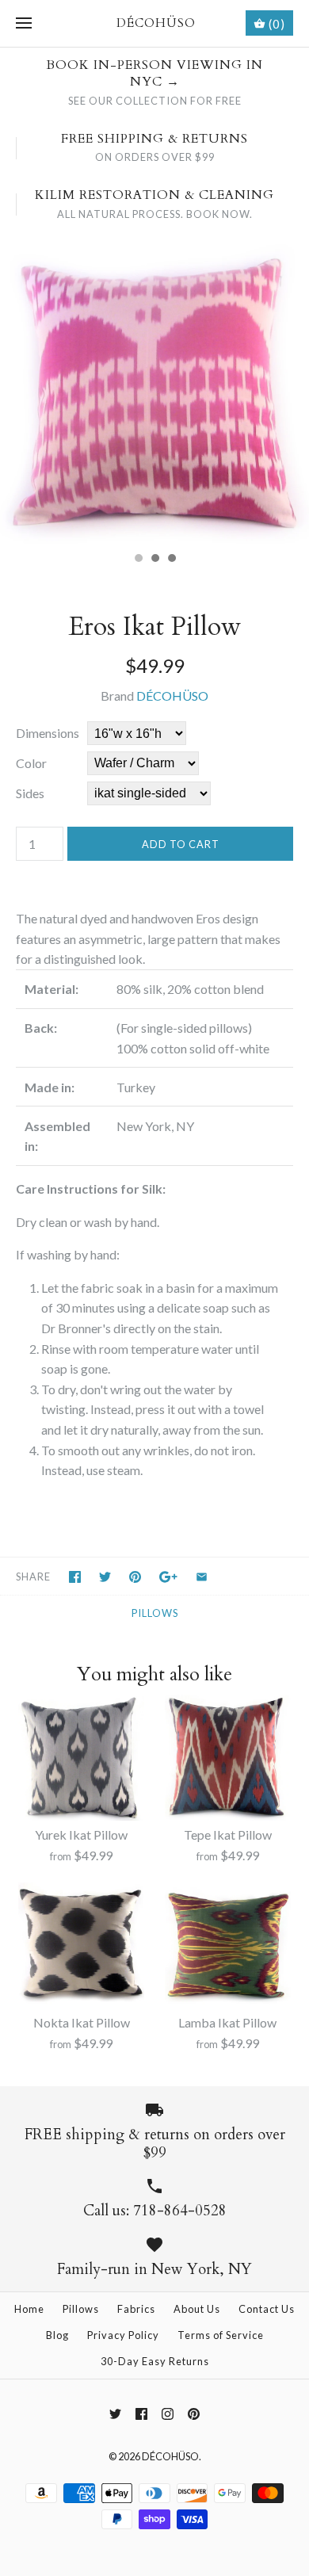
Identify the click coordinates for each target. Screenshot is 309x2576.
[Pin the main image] (135, 1577)
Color (31, 763)
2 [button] (154, 560)
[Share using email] (202, 1577)
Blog (57, 2335)
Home (29, 2309)
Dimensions (48, 733)
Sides (30, 793)
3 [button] (171, 560)
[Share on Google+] (168, 1577)
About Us (197, 2309)
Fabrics (136, 2309)
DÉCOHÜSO (172, 696)
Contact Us (267, 2309)
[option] (154, 389)
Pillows (155, 1613)
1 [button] (138, 560)
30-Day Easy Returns (155, 2361)
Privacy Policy (123, 2335)
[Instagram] (168, 2414)
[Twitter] (115, 2414)
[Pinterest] (194, 2414)
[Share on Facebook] (75, 1577)
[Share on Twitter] (105, 1577)
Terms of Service (221, 2335)
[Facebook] (141, 2414)
